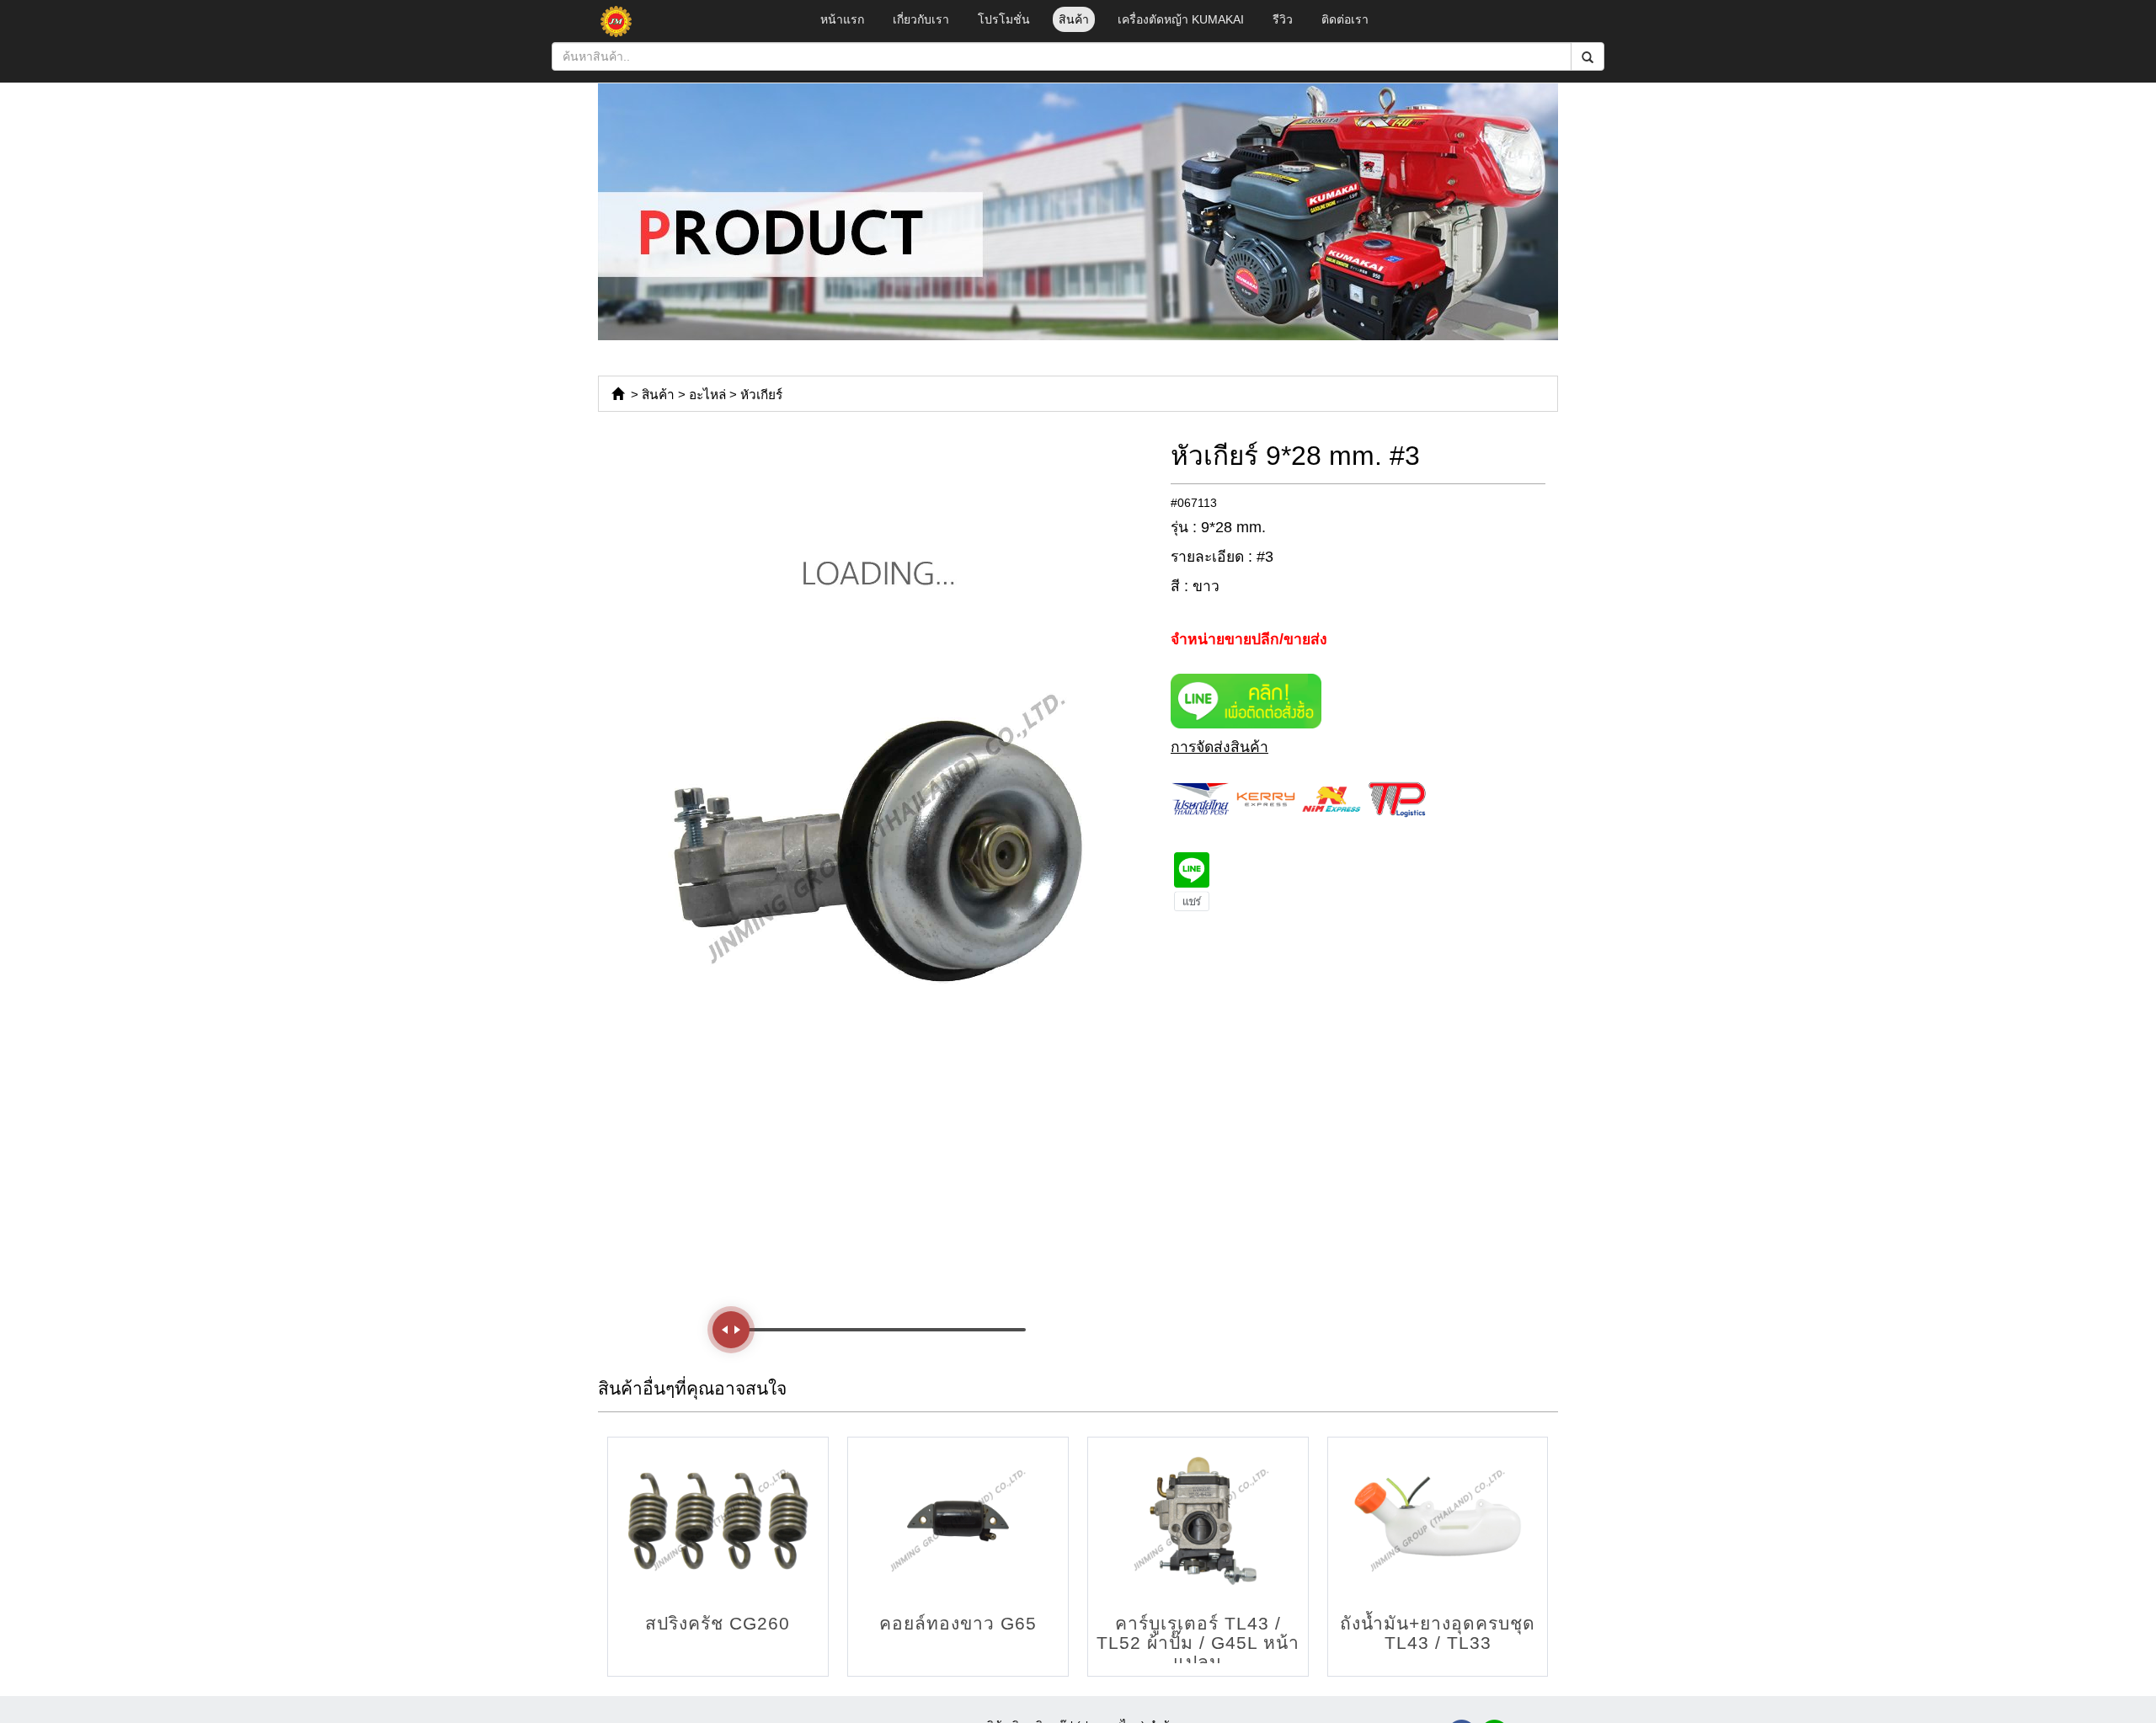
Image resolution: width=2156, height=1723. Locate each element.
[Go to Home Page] (618, 395)
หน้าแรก (842, 19)
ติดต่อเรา (1345, 19)
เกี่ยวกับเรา (921, 19)
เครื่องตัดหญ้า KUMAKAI (1181, 19)
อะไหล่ (707, 395)
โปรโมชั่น (1004, 19)
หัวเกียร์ (761, 395)
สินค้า (1074, 19)
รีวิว (1283, 19)
